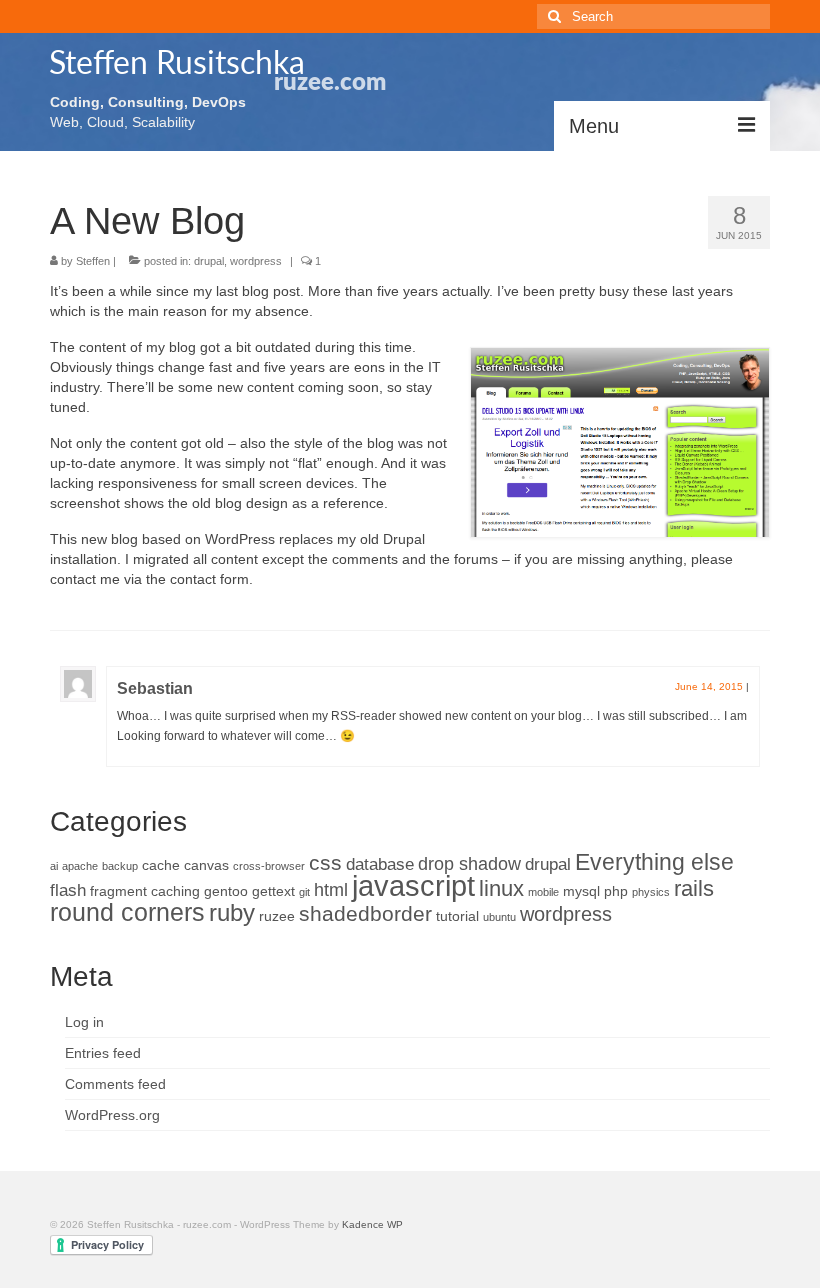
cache (161, 865)
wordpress (256, 261)
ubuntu (499, 917)
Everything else (654, 862)
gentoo (226, 891)
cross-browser (269, 866)
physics (651, 892)
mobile (543, 892)
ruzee (277, 916)
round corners (127, 912)
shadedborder (365, 914)
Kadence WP (372, 1224)
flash (68, 890)
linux (501, 888)
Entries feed (103, 1053)
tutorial (457, 916)
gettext (273, 891)
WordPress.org (112, 1115)
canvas (206, 865)
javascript (413, 885)
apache (80, 866)
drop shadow (469, 863)
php (616, 891)
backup (120, 866)
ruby (232, 912)
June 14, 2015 (709, 686)
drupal (209, 261)
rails (694, 888)
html (331, 889)
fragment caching (145, 891)
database (380, 864)
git (304, 892)
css (325, 863)
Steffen (93, 261)
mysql (581, 891)
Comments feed (115, 1084)
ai (54, 866)
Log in (84, 1022)
